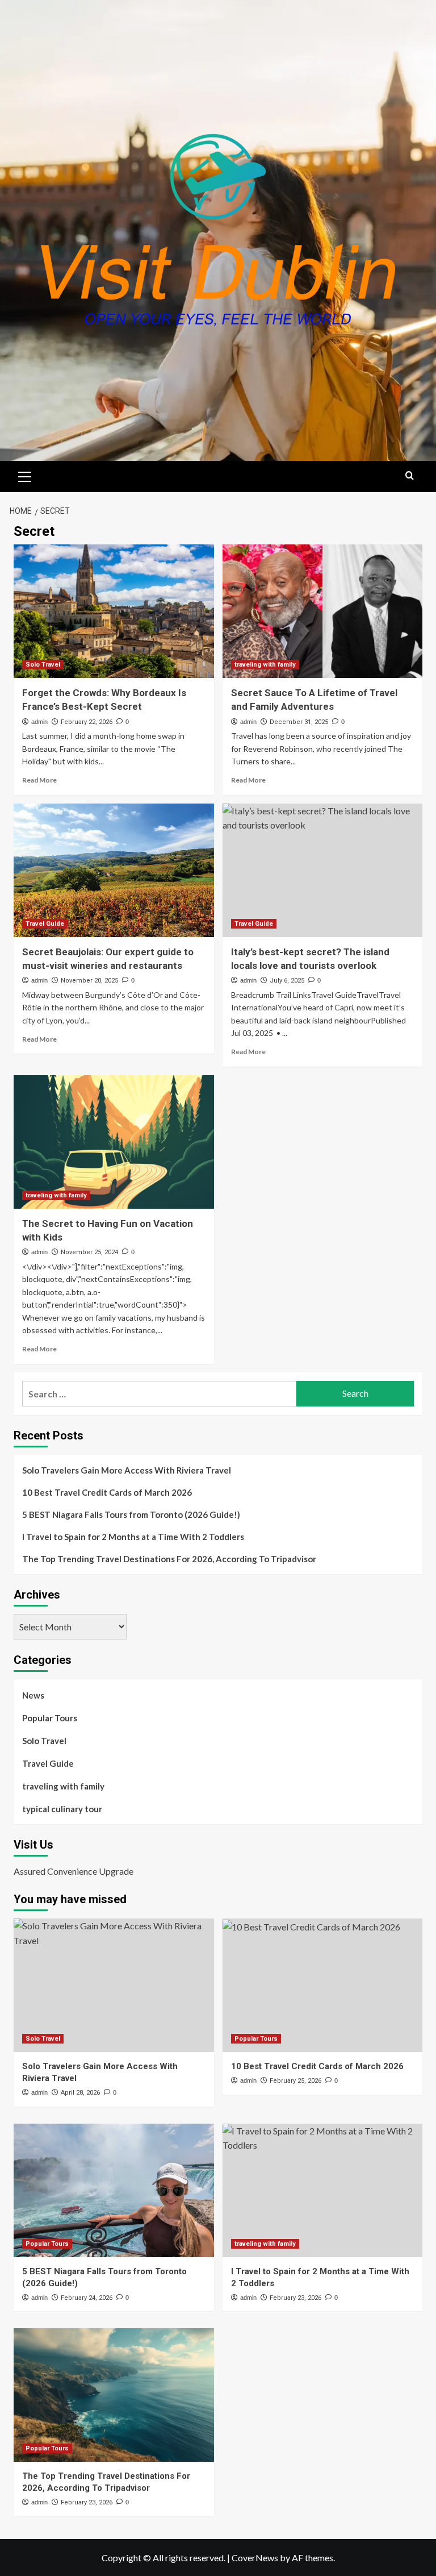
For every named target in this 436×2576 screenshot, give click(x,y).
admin (39, 722)
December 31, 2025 (299, 722)
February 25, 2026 (295, 2081)
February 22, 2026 (87, 722)
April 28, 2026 (80, 2093)
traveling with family (265, 665)
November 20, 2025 (89, 981)
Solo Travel (43, 665)
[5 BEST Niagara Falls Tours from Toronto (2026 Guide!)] (114, 2190)
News (33, 1695)
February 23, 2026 (295, 2298)
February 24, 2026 (87, 2298)
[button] (25, 475)
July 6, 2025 (287, 981)
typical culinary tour (62, 1809)
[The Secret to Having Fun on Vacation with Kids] (114, 1142)
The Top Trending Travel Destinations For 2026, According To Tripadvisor (169, 1559)
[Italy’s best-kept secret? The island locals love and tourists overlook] (323, 870)
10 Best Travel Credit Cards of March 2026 (107, 1492)
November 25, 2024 (89, 1252)
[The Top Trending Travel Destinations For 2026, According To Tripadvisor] (114, 2395)
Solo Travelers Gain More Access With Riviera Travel (127, 1470)
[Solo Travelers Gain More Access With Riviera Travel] (114, 1985)
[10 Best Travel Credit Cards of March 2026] (323, 1985)
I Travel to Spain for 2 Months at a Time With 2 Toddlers (133, 1537)
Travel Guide (45, 924)
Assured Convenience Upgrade (74, 1871)
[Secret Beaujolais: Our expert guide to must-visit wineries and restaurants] (114, 870)
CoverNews (255, 2558)
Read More (39, 780)
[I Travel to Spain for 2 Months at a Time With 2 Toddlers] (323, 2190)
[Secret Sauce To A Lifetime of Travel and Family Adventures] (323, 611)
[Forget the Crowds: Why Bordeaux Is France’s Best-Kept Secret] (114, 611)
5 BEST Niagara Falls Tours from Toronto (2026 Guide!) (131, 1514)
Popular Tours (50, 1718)
